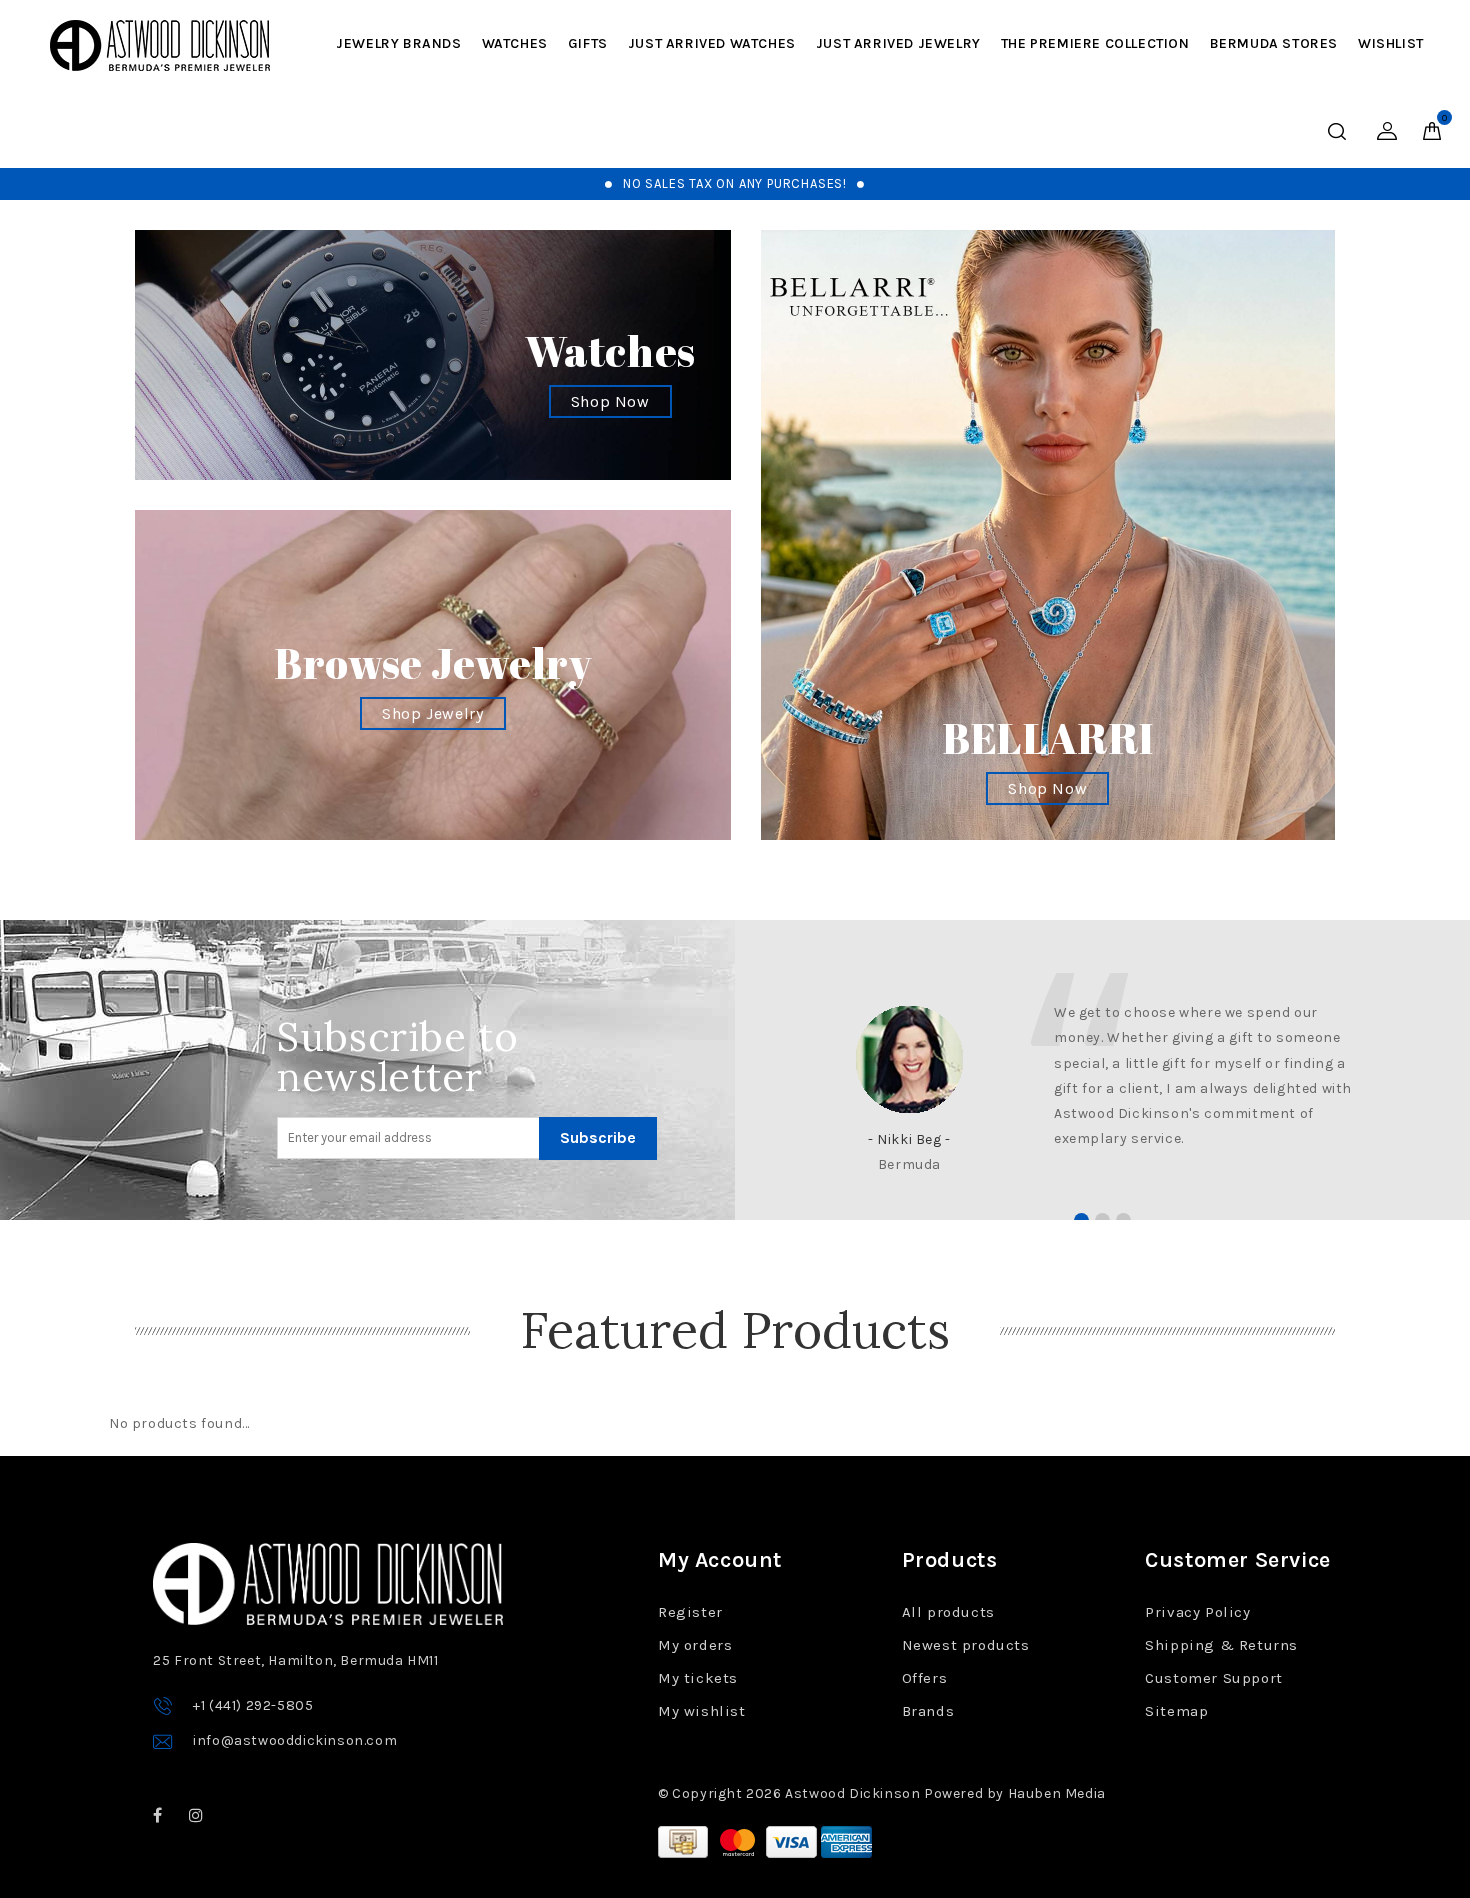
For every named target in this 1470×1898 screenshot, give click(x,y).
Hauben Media (1057, 1793)
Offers (925, 1678)
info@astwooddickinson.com (295, 1740)
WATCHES (515, 43)
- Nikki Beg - (909, 1139)
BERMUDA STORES (1274, 43)
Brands (928, 1711)
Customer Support (1214, 1678)
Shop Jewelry (432, 713)
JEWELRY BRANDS (398, 43)
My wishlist (702, 1711)
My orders (695, 1645)
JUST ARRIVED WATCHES (712, 43)
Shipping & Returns (1221, 1645)
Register (690, 1612)
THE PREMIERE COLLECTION (1095, 43)
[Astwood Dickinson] (160, 45)
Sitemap (1176, 1711)
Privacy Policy (1197, 1612)
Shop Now (610, 401)
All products (948, 1612)
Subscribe (598, 1137)
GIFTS (588, 43)
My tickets (698, 1678)
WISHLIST (1391, 43)
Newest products (966, 1645)
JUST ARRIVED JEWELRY (898, 43)
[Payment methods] (685, 1840)
